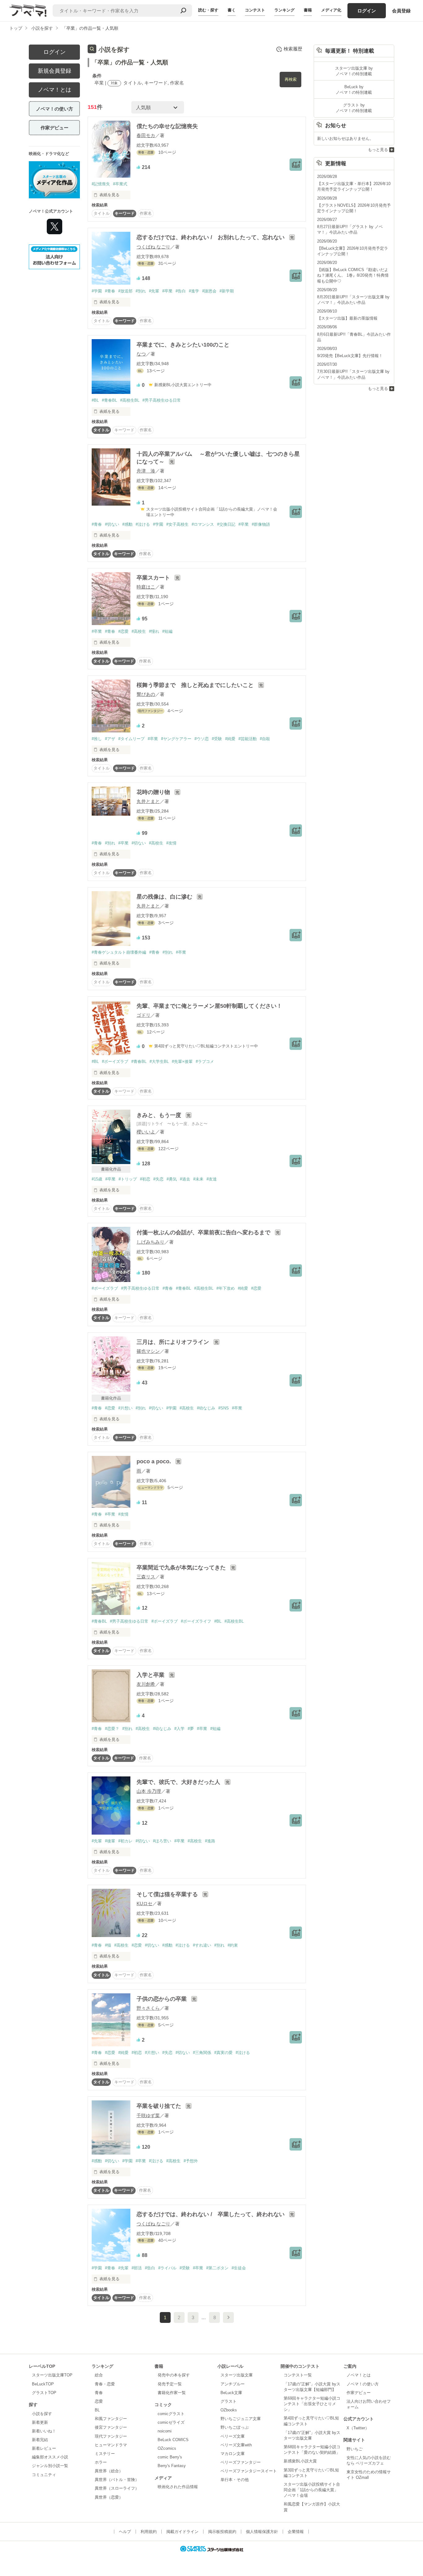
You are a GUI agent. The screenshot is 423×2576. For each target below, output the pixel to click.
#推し (97, 739)
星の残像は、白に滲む (165, 897)
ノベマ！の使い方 (55, 109)
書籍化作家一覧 (172, 2393)
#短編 (167, 631)
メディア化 (331, 10)
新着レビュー (44, 2448)
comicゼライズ (171, 2422)
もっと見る (378, 150)
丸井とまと (148, 801)
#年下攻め (226, 1288)
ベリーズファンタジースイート (249, 2471)
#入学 (179, 1729)
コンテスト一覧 (298, 2375)
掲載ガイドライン (182, 2532)
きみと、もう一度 (160, 1115)
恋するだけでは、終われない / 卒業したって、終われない (211, 2214)
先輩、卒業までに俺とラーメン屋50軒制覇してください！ (209, 1006)
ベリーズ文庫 (233, 2436)
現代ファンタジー (111, 2436)
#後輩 (110, 1841)
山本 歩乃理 (149, 1791)
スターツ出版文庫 (237, 2375)
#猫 (108, 1945)
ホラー (101, 2462)
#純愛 (230, 739)
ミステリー (105, 2454)
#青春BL (109, 400)
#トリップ (128, 1179)
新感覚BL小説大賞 (300, 2461)
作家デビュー (55, 128)
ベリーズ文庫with (236, 2445)
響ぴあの (146, 694)
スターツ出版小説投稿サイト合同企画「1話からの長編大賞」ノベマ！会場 (312, 2490)
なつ (141, 354)
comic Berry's (170, 2457)
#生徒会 (239, 2268)
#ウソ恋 (202, 739)
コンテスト (255, 10)
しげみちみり (150, 1242)
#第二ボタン (217, 2268)
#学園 (97, 291)
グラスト (229, 2401)
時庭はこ (146, 587)
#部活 (137, 2268)
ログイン (367, 11)
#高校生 (139, 631)
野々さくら (148, 2008)
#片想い (125, 1408)
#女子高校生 (177, 524)
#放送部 (125, 291)
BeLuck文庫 (231, 2393)
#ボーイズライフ (196, 1621)
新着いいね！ (44, 2431)
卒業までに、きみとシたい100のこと (183, 345)
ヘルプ (125, 2532)
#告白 (181, 291)
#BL (95, 400)
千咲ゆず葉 (148, 2115)
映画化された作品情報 (178, 2487)
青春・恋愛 (105, 2384)
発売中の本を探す (174, 2375)
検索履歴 (293, 49)
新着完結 (40, 2440)
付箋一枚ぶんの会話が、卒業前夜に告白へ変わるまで (204, 1232)
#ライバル (167, 2268)
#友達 (212, 1179)
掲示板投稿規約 (222, 2532)
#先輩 (154, 291)
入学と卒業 (151, 1675)
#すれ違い (202, 1945)
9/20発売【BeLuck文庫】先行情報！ (350, 356)
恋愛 (99, 2401)
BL (97, 2410)
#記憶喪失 (101, 184)
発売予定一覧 (170, 2384)
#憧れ (154, 631)
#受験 (217, 739)
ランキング (284, 10)
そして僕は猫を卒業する (168, 1894)
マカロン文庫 (233, 2454)
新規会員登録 (55, 71)
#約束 (233, 1945)
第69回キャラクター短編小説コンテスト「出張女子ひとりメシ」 (312, 2404)
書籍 (308, 10)
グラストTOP (44, 2393)
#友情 (171, 843)
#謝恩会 (209, 291)
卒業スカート (154, 578)
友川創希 (146, 1684)
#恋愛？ (112, 1729)
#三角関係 (202, 2053)
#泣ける (143, 524)
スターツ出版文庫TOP (52, 2375)
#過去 (185, 1179)
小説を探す (42, 2414)
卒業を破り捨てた (160, 2106)
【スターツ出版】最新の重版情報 (347, 318)
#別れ (141, 291)
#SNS (224, 1408)
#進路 (210, 1841)
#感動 (127, 524)
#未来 (198, 1179)
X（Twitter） (358, 2428)
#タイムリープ (131, 739)
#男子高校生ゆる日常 (162, 400)
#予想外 (191, 2161)
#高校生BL (130, 400)
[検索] (183, 11)
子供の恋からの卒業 (162, 1999)
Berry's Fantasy (172, 2466)
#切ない (112, 524)
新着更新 (40, 2422)
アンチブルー (233, 2384)
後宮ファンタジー (111, 2427)
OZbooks (229, 2410)
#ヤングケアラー (176, 739)
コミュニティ (44, 2475)
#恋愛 (123, 631)
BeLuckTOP (43, 2384)
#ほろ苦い (162, 1841)
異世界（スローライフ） (117, 2488)
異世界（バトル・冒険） (117, 2480)
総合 (99, 2375)
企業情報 (296, 2532)
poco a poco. (155, 1461)
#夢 (191, 1729)
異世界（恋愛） (109, 2497)
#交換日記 (226, 524)
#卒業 (167, 291)
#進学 (194, 291)
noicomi (165, 2431)
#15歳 (97, 1179)
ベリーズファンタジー (241, 2462)
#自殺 (265, 739)
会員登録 (401, 11)
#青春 (110, 291)
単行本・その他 (235, 2480)
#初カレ (125, 1841)
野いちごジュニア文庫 (241, 2419)
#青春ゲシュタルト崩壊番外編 (119, 952)
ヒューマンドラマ (111, 2445)
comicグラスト (171, 2414)
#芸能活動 (248, 739)
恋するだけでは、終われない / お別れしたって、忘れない (211, 237)
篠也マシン (148, 1351)
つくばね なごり (153, 247)
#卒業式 (120, 184)
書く (232, 10)
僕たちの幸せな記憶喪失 (167, 126)
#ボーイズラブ (115, 1061)
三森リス (146, 1577)
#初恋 (145, 1179)
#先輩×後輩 (182, 1061)
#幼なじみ (206, 1408)
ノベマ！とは (55, 90)
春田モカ (146, 135)
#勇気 (172, 1179)
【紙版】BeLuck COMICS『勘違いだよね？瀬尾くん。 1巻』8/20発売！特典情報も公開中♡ (353, 275)
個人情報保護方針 (262, 2532)
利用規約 (149, 2532)
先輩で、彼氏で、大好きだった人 (179, 1782)
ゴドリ (144, 1015)
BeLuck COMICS (173, 2440)
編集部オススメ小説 (50, 2457)
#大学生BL (159, 1061)
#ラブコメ (205, 1061)
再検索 (291, 79)
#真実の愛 (223, 2053)
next (228, 2317)
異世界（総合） (109, 2471)
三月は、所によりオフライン (174, 1342)
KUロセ (144, 1903)
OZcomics (167, 2448)
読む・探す (208, 10)
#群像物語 (261, 524)
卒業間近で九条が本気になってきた (182, 1568)
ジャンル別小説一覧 (50, 2466)
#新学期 (227, 291)
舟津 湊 (146, 471)
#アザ (110, 739)
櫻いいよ (146, 1132)
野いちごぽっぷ (235, 2427)
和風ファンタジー (111, 2419)
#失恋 (158, 1179)
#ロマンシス (203, 524)
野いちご (355, 2449)
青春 (99, 2393)
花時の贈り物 (154, 792)
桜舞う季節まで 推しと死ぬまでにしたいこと (196, 685)
